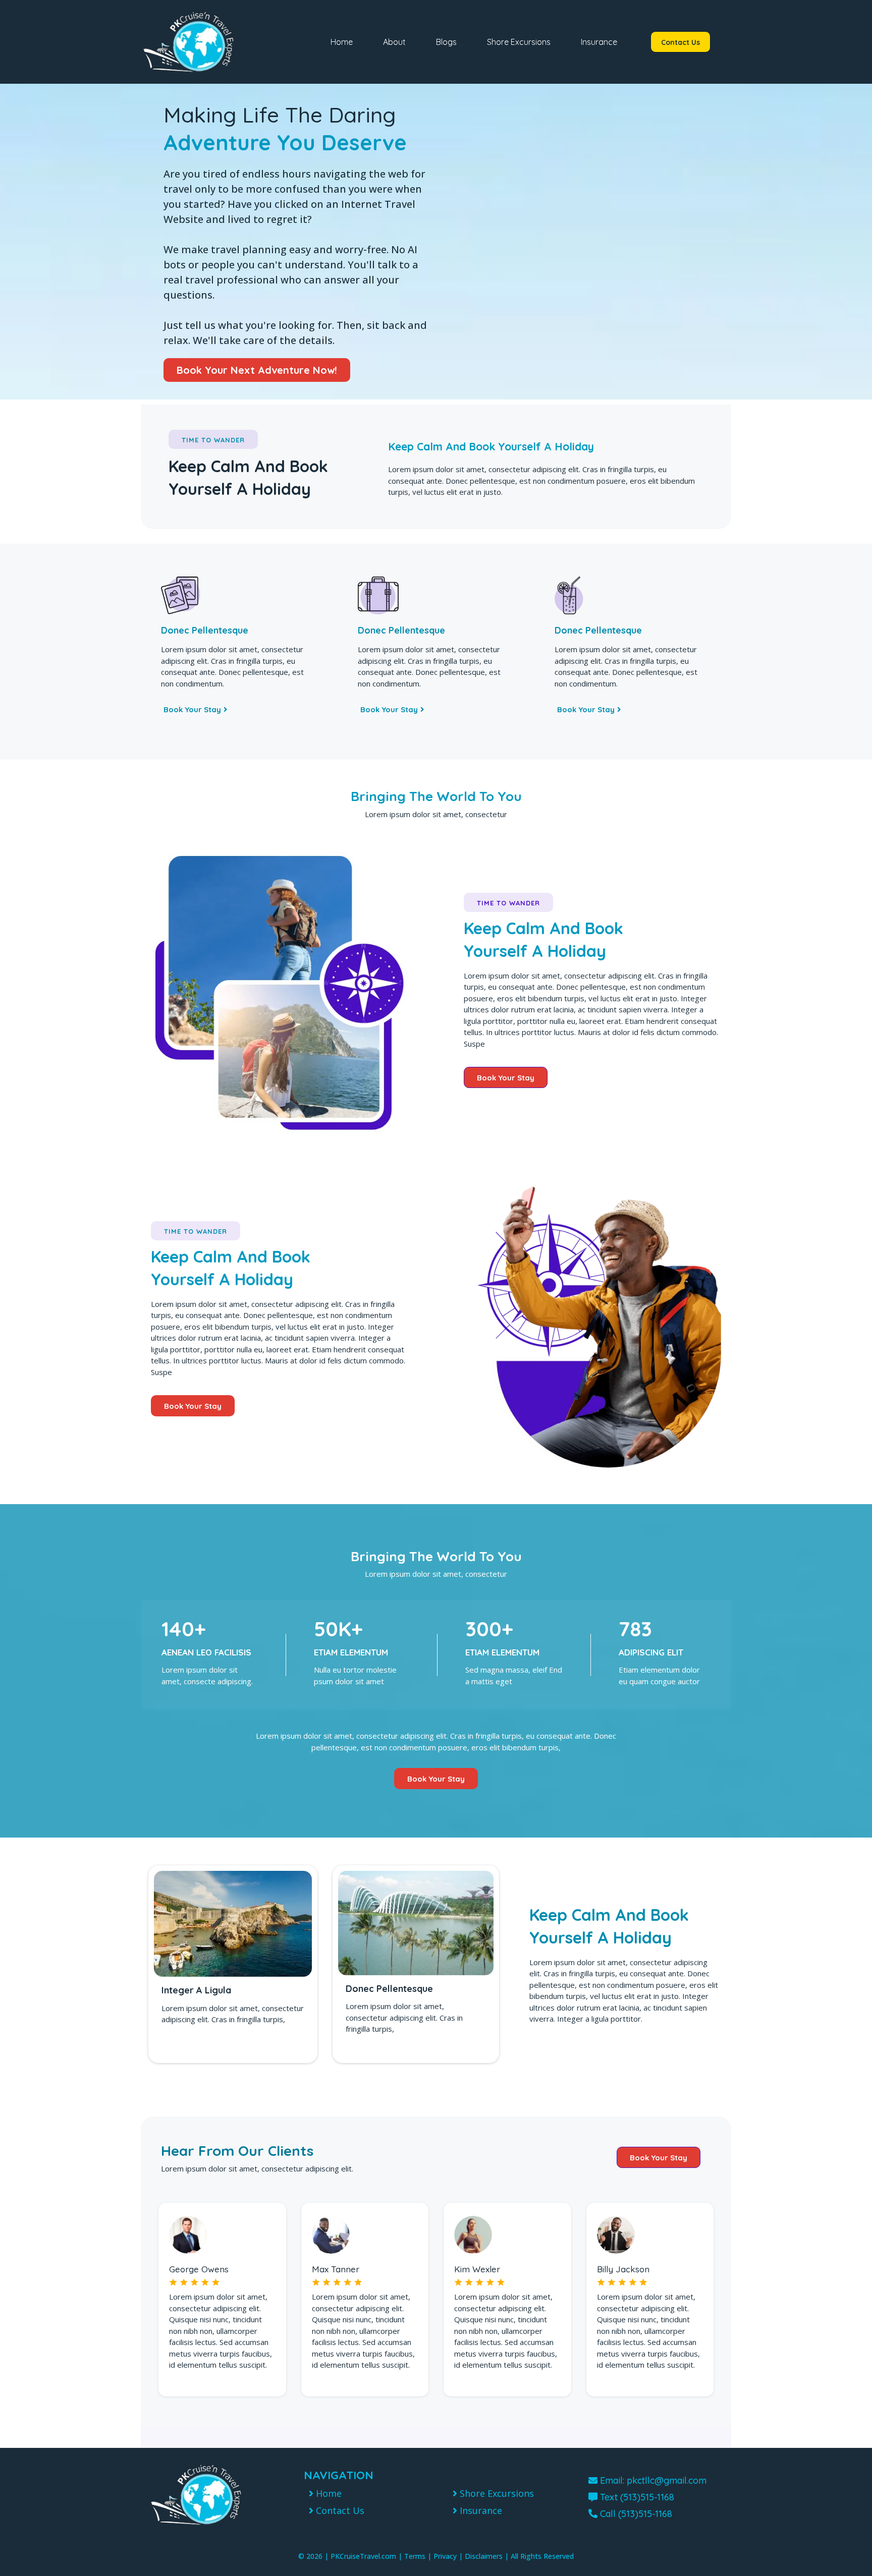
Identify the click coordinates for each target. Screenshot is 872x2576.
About (394, 42)
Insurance (599, 42)
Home (342, 42)
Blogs (446, 42)
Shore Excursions (519, 42)
